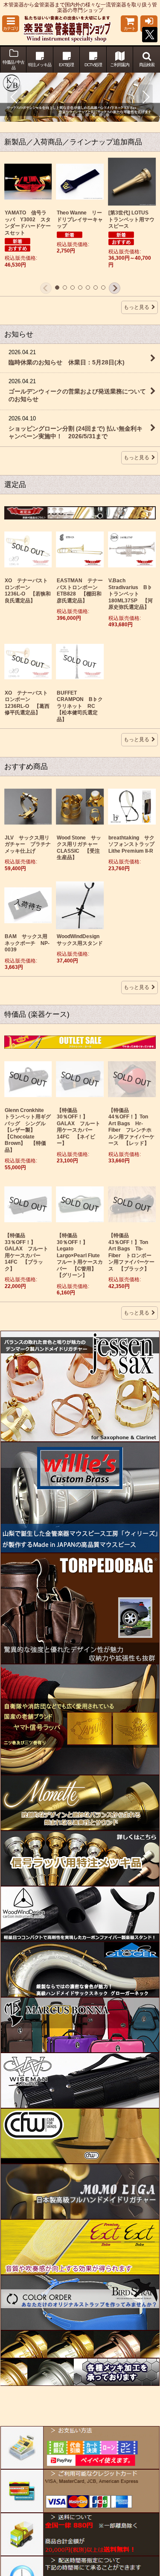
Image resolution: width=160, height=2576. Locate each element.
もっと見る (137, 307)
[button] (11, 24)
